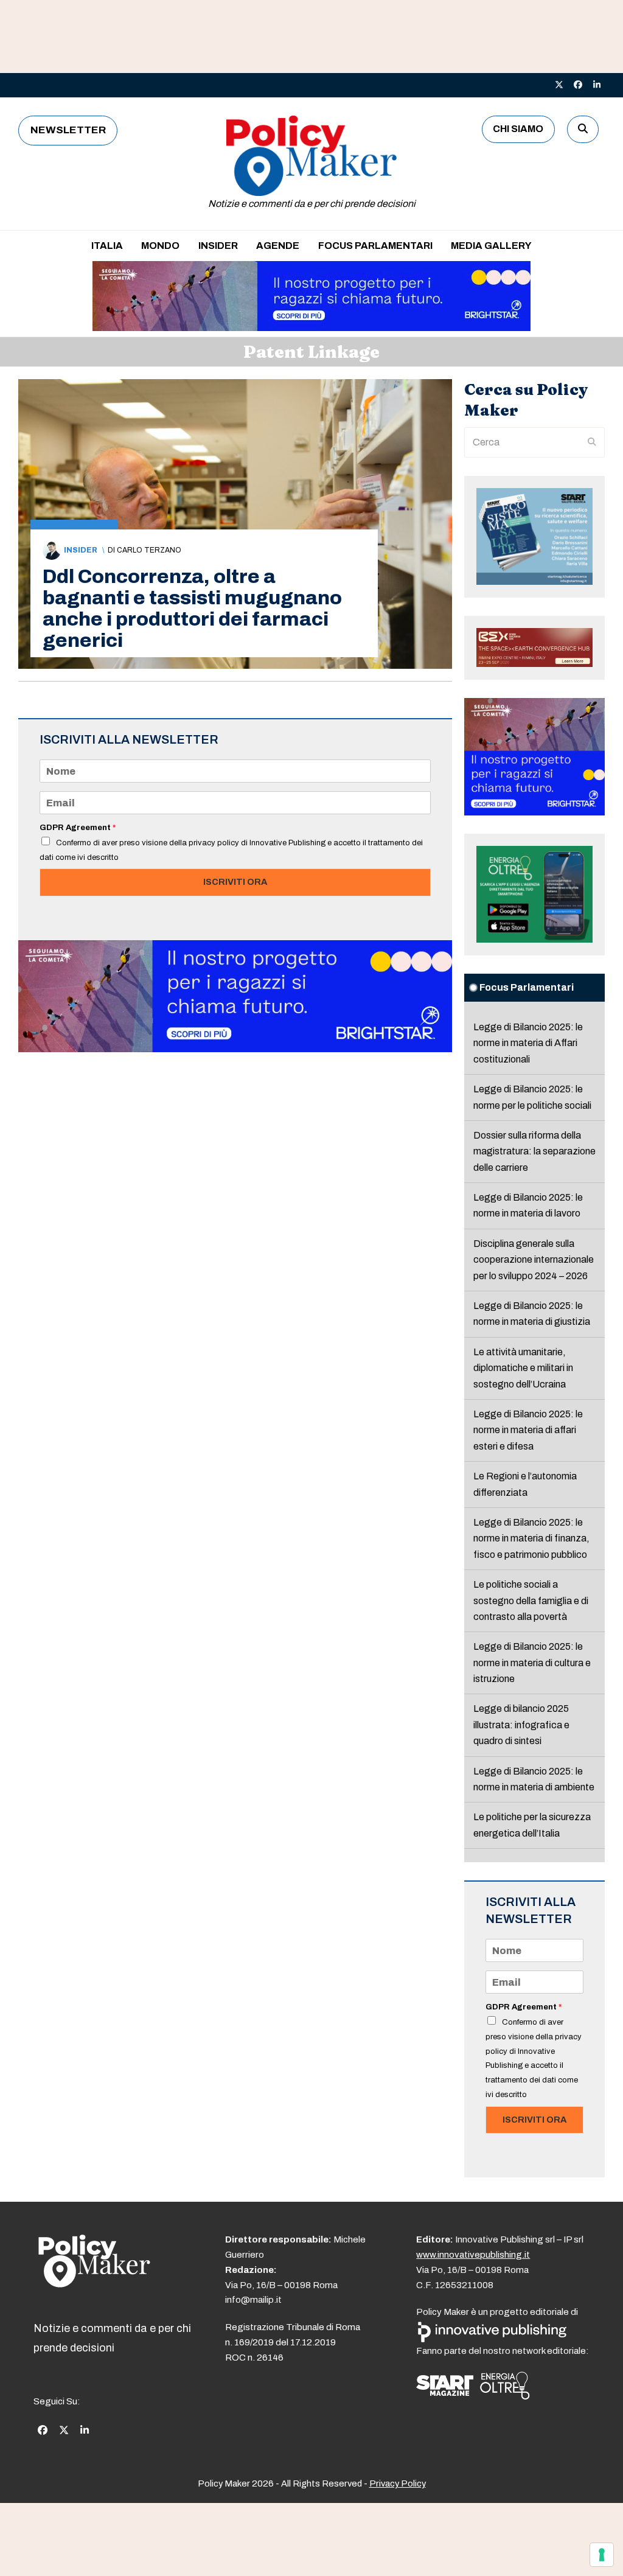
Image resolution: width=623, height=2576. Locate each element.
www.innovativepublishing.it (473, 2255)
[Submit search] (592, 442)
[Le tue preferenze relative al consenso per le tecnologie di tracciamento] (602, 2555)
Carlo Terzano (149, 550)
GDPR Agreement (78, 828)
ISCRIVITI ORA (235, 882)
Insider (81, 550)
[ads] (311, 328)
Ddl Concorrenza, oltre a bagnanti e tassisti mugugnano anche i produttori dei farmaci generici (192, 609)
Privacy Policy (398, 2484)
